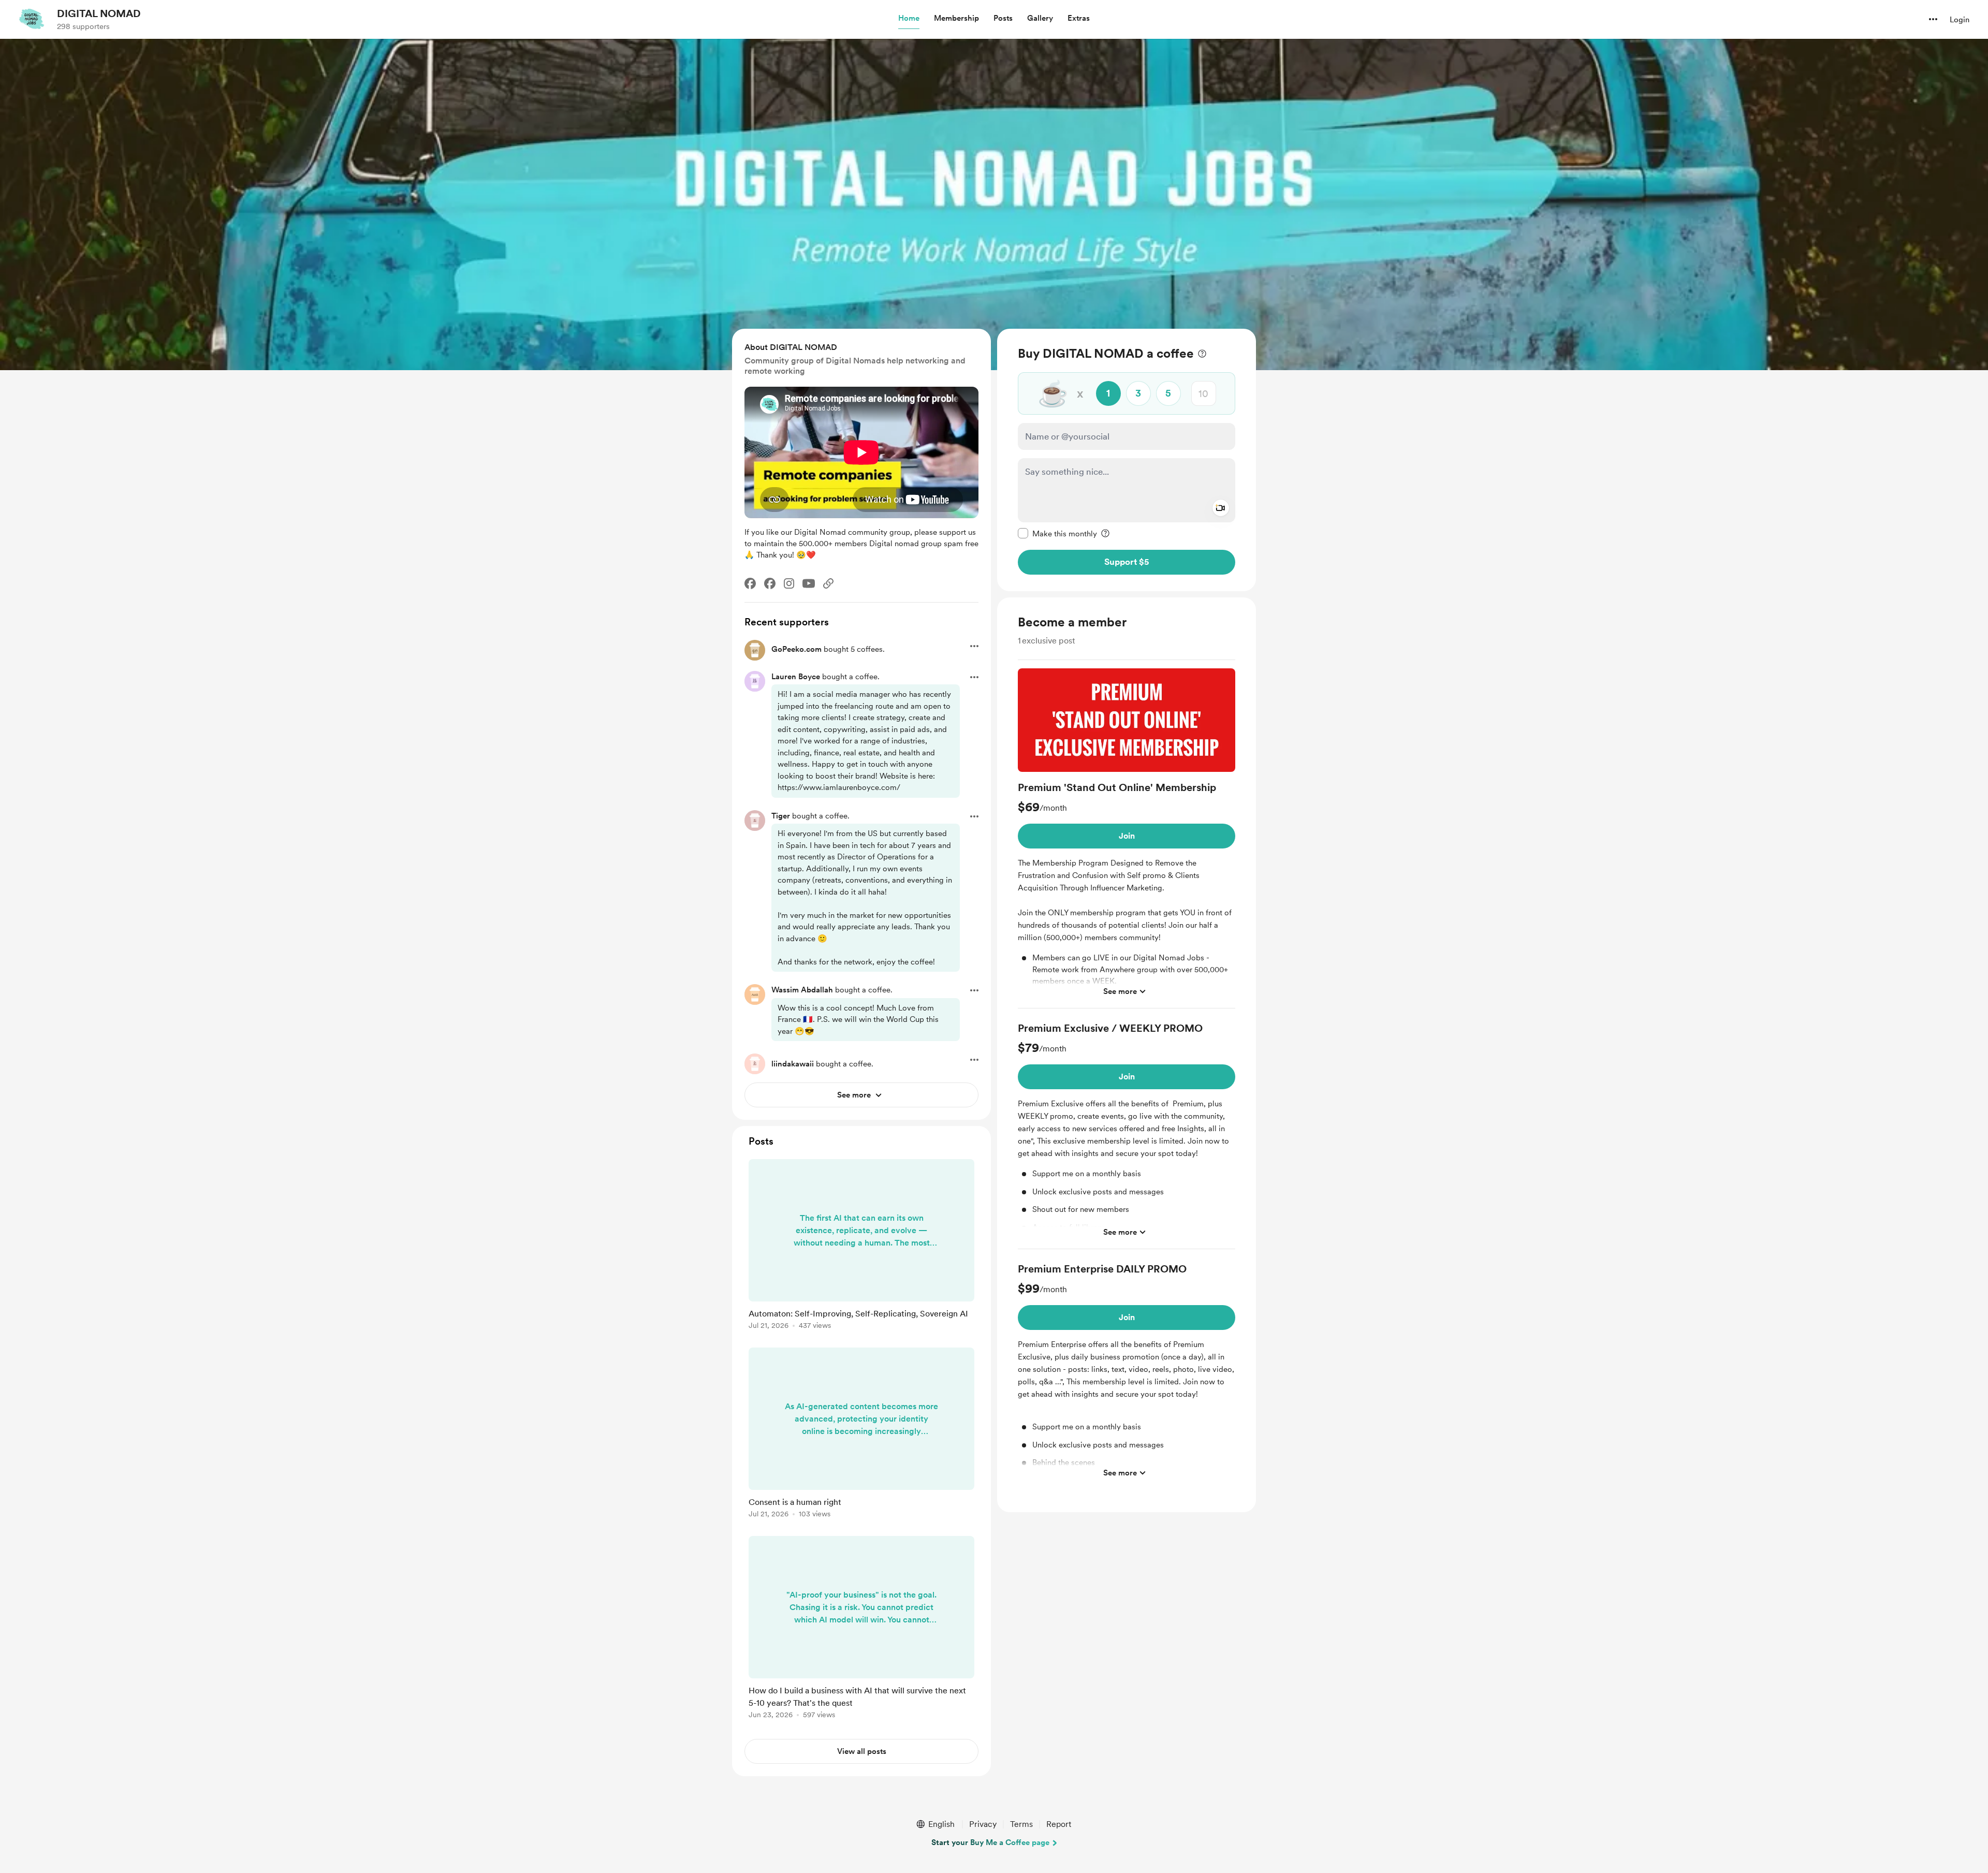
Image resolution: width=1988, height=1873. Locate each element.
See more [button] (1120, 991)
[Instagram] (789, 583)
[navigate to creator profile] (32, 19)
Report (1059, 1824)
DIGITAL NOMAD (99, 13)
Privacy (983, 1824)
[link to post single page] (861, 1246)
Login (1960, 20)
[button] (909, 19)
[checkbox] (1057, 533)
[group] (1127, 838)
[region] (1127, 460)
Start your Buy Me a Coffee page (990, 1842)
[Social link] (828, 583)
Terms (1021, 1824)
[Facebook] (750, 583)
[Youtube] (809, 583)
